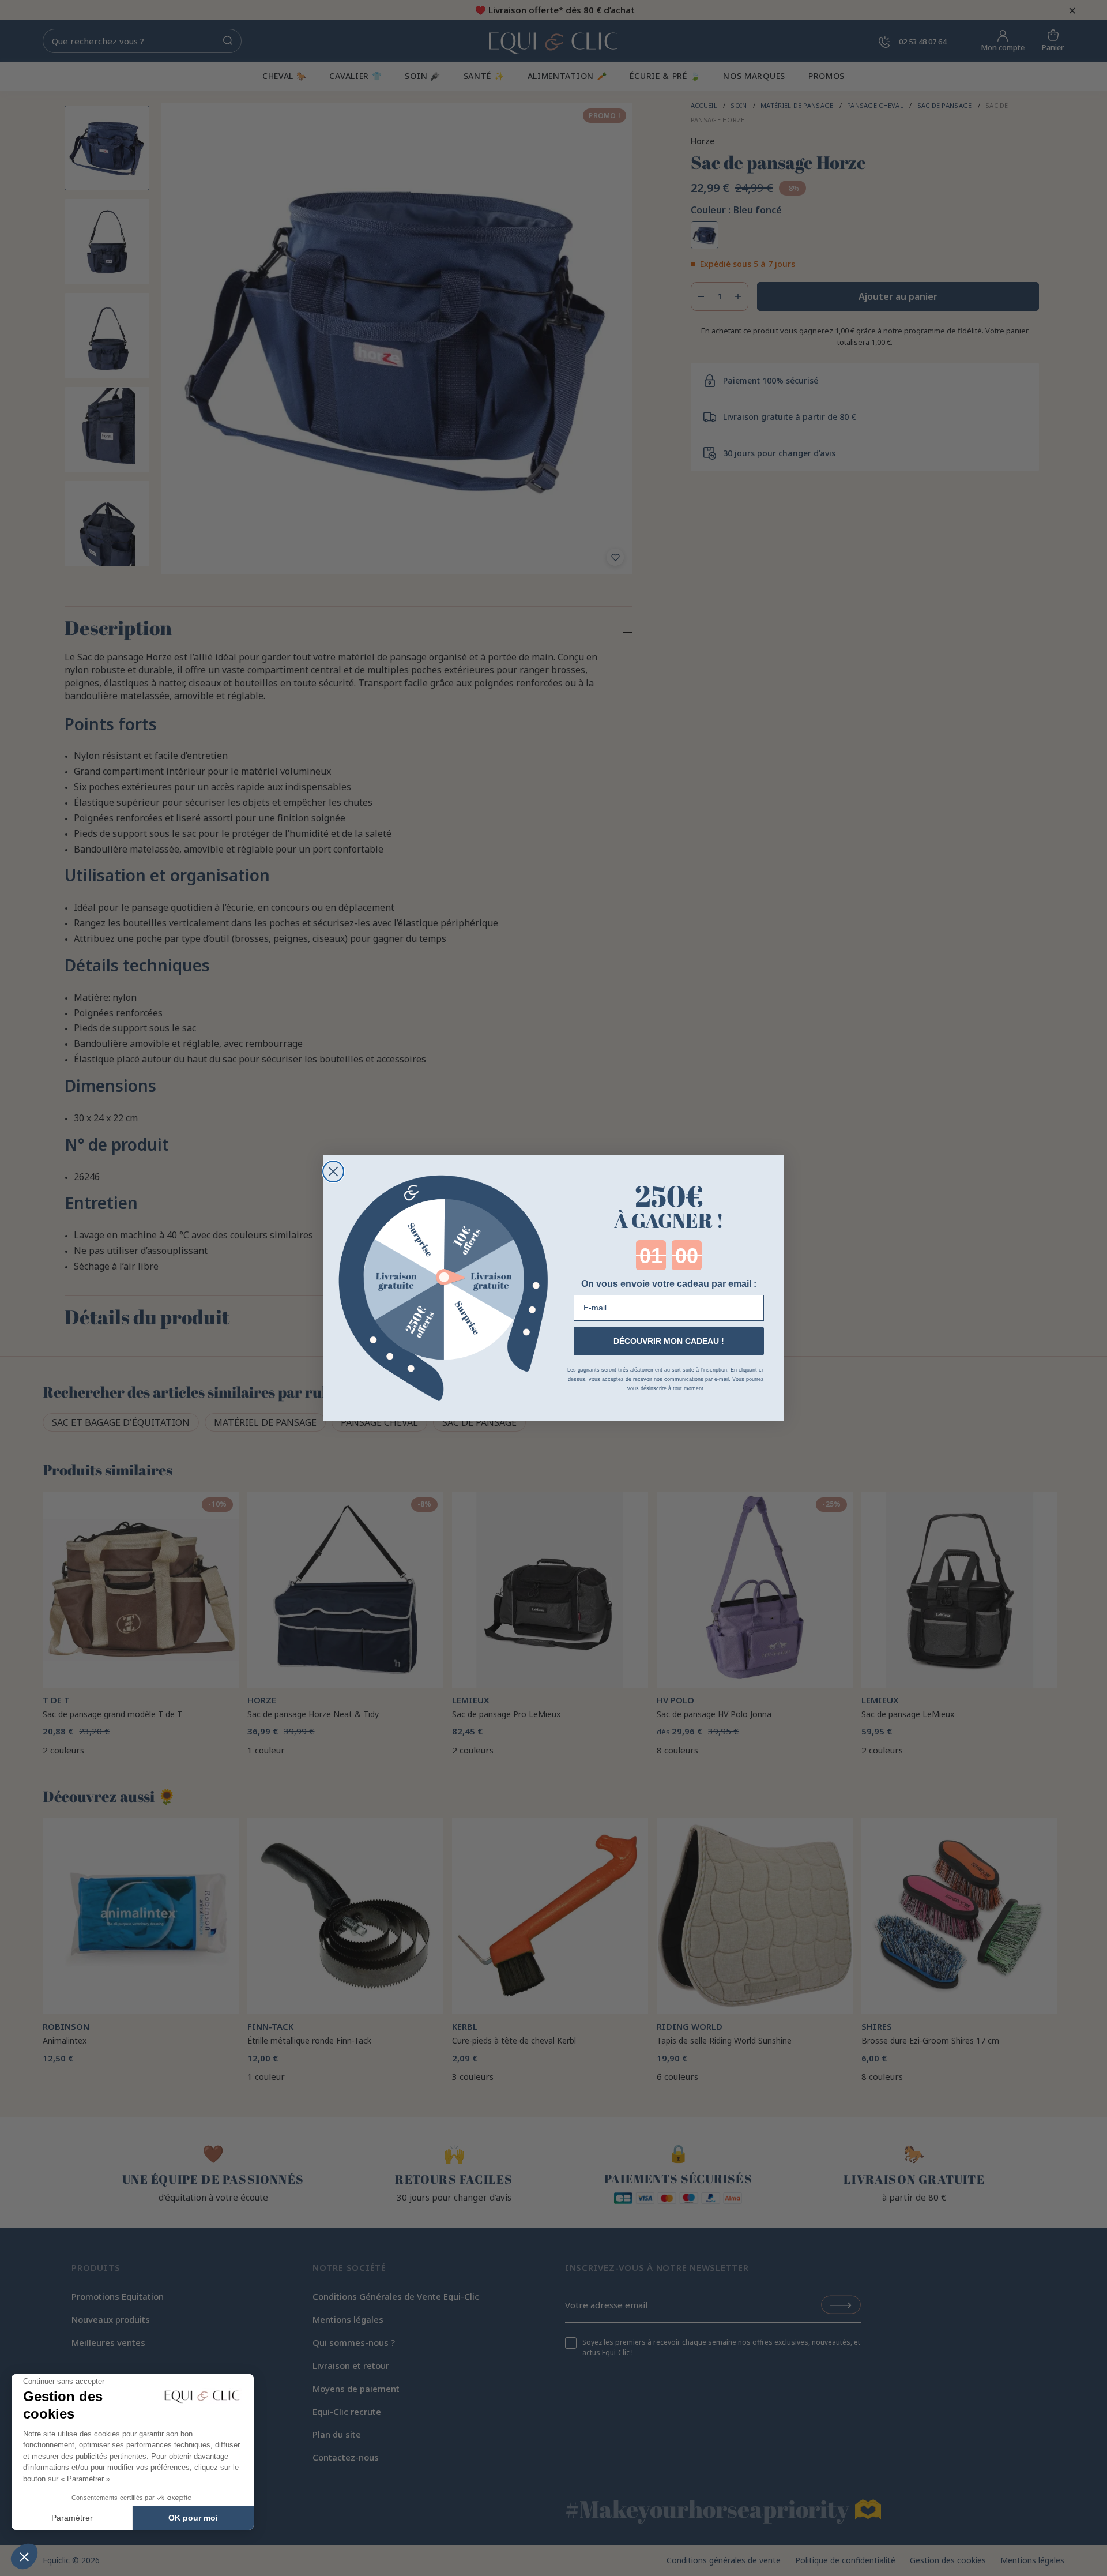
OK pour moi (193, 2518)
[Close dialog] (333, 1171)
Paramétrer (72, 2518)
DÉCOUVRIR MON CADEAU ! (669, 1341)
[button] (24, 2556)
